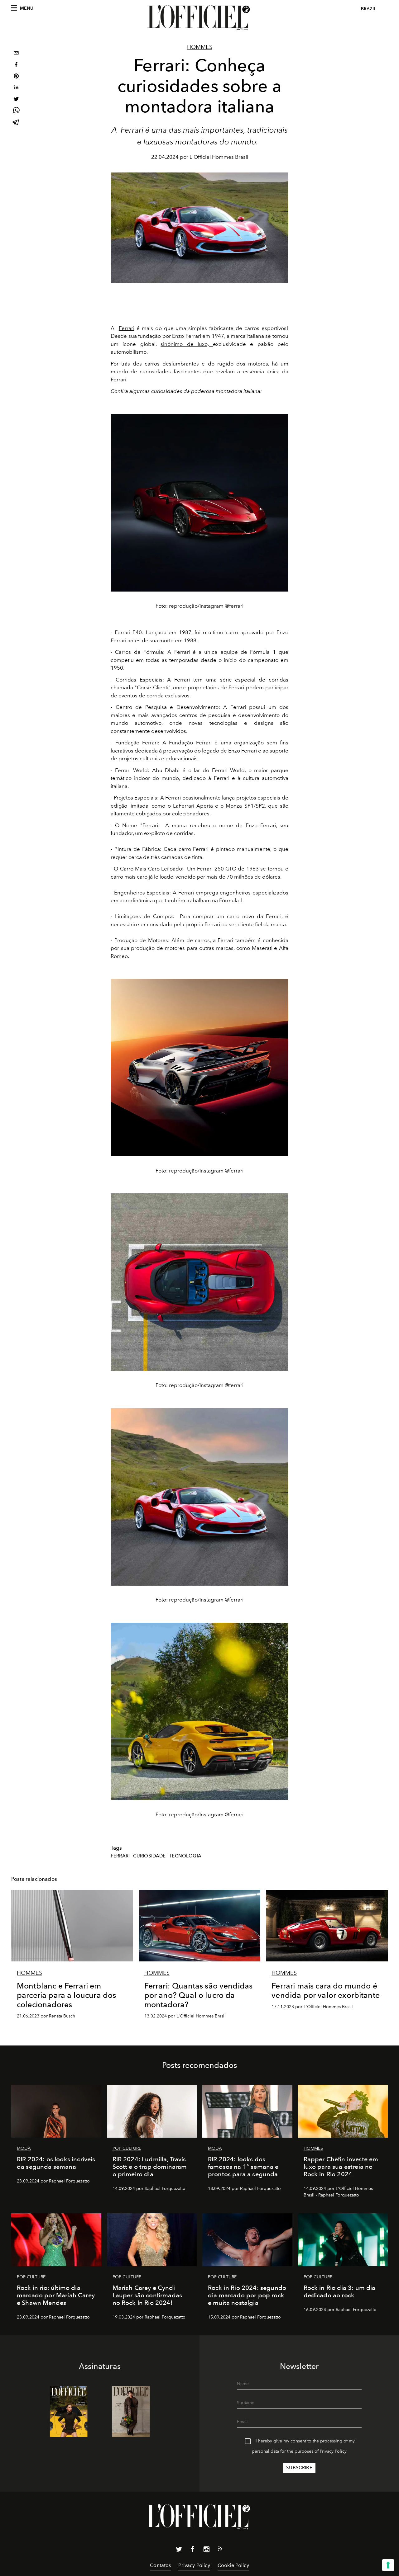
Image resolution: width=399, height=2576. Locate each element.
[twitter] (16, 100)
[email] (16, 54)
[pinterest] (16, 77)
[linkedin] (16, 88)
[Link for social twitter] (179, 2550)
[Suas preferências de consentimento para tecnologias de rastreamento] (388, 2565)
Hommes (200, 47)
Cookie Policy (233, 2565)
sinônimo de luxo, (187, 344)
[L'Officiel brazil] (199, 18)
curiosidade (149, 1856)
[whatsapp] (16, 111)
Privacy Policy (333, 2451)
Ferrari (127, 328)
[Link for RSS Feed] (220, 2550)
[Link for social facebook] (193, 2550)
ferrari (120, 1856)
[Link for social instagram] (206, 2550)
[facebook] (16, 65)
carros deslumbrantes (172, 364)
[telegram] (16, 123)
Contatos (160, 2565)
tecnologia (185, 1856)
